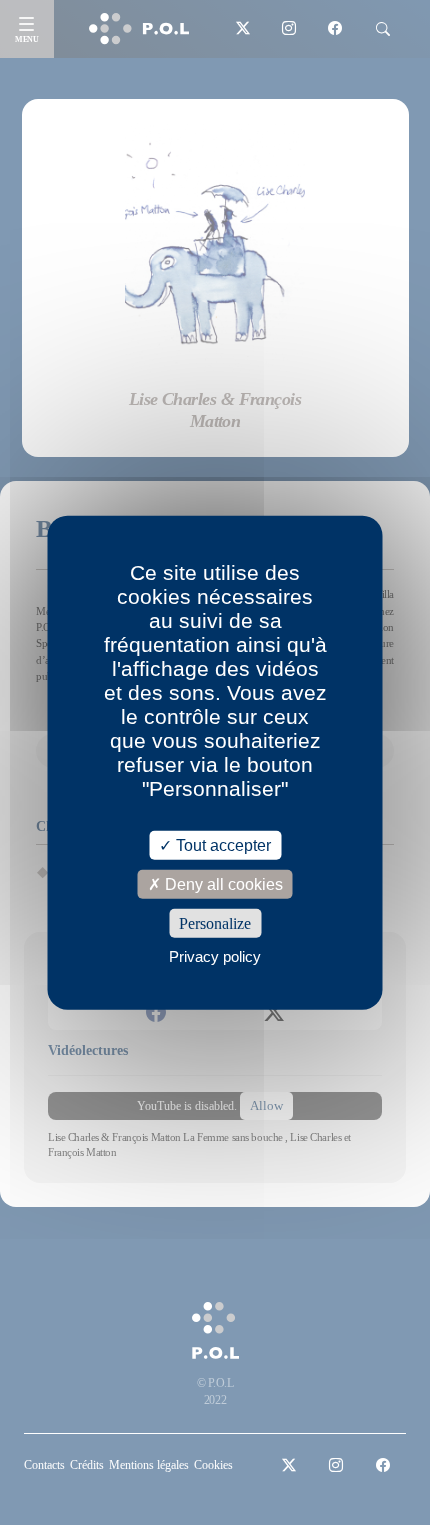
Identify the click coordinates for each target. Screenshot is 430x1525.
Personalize (215, 923)
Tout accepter (221, 844)
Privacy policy (215, 956)
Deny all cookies (222, 883)
